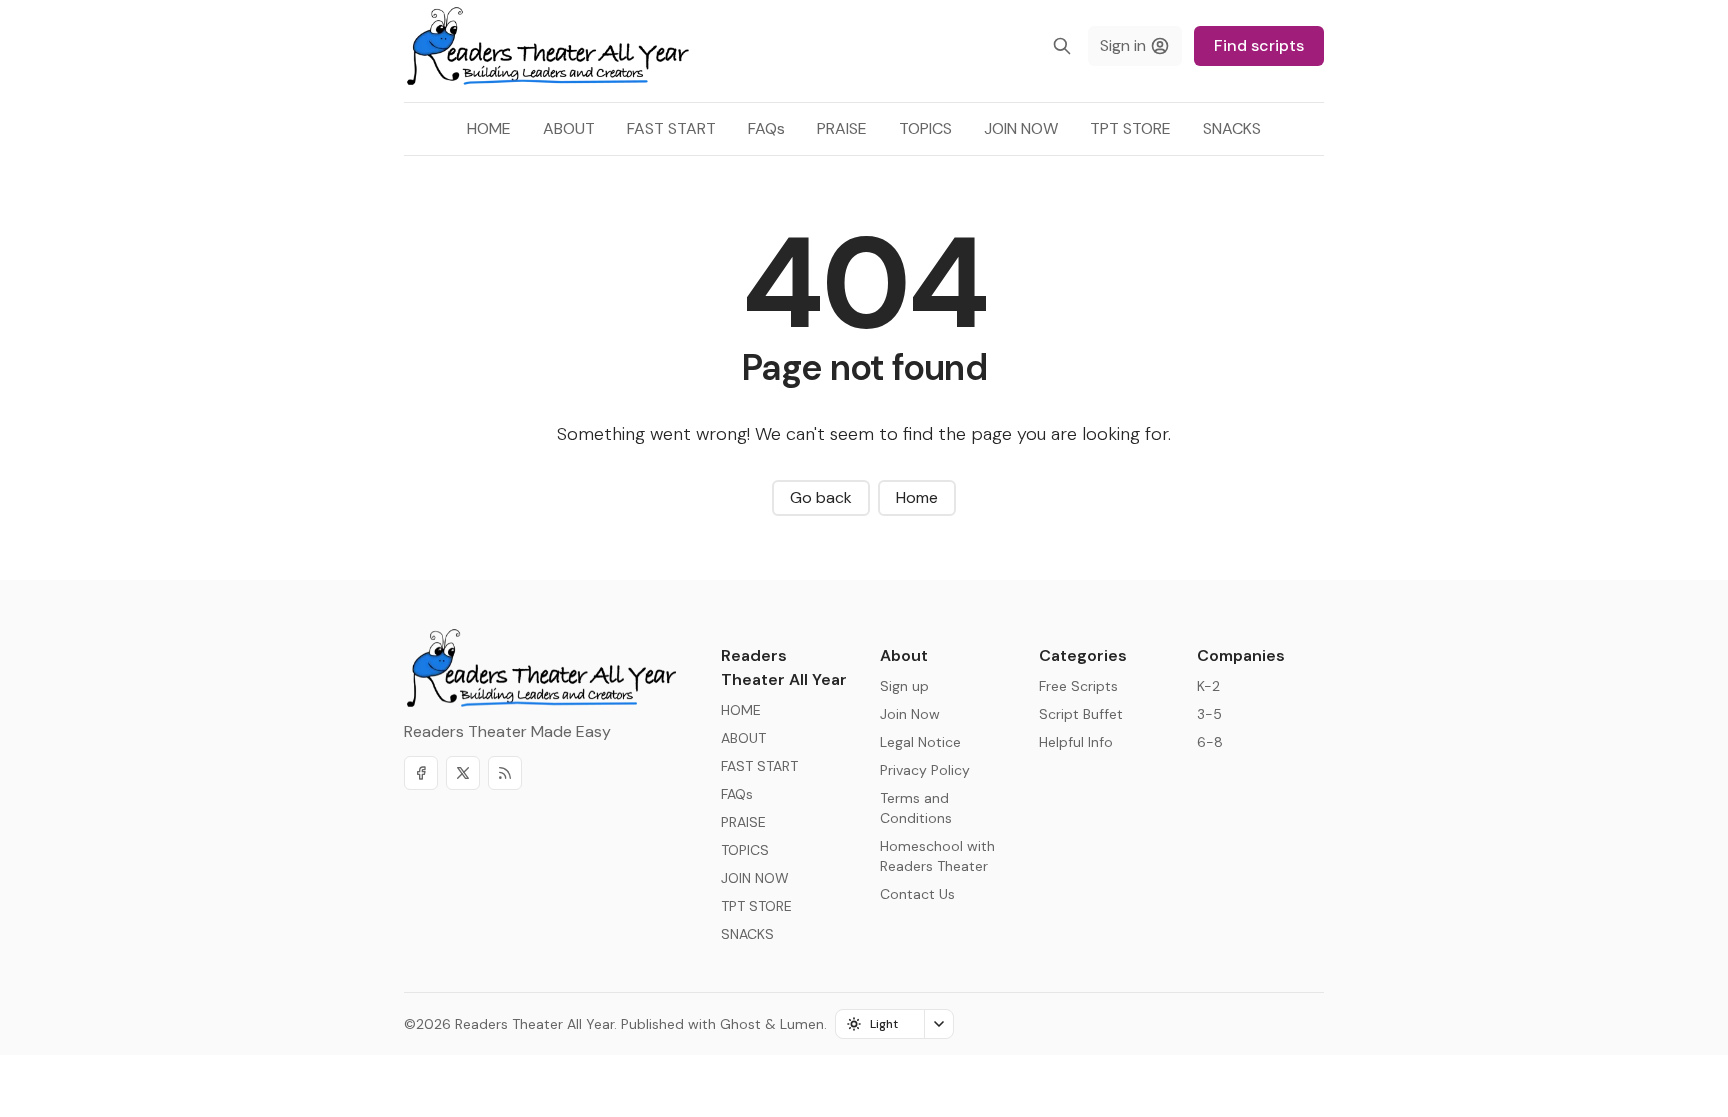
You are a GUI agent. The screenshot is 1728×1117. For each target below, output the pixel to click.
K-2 (1208, 686)
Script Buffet (1081, 714)
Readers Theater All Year (534, 1024)
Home (917, 497)
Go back (821, 497)
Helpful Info (1076, 742)
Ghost (740, 1024)
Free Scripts (1078, 686)
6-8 (1210, 742)
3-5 (1209, 714)
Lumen (802, 1024)
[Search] (1062, 46)
